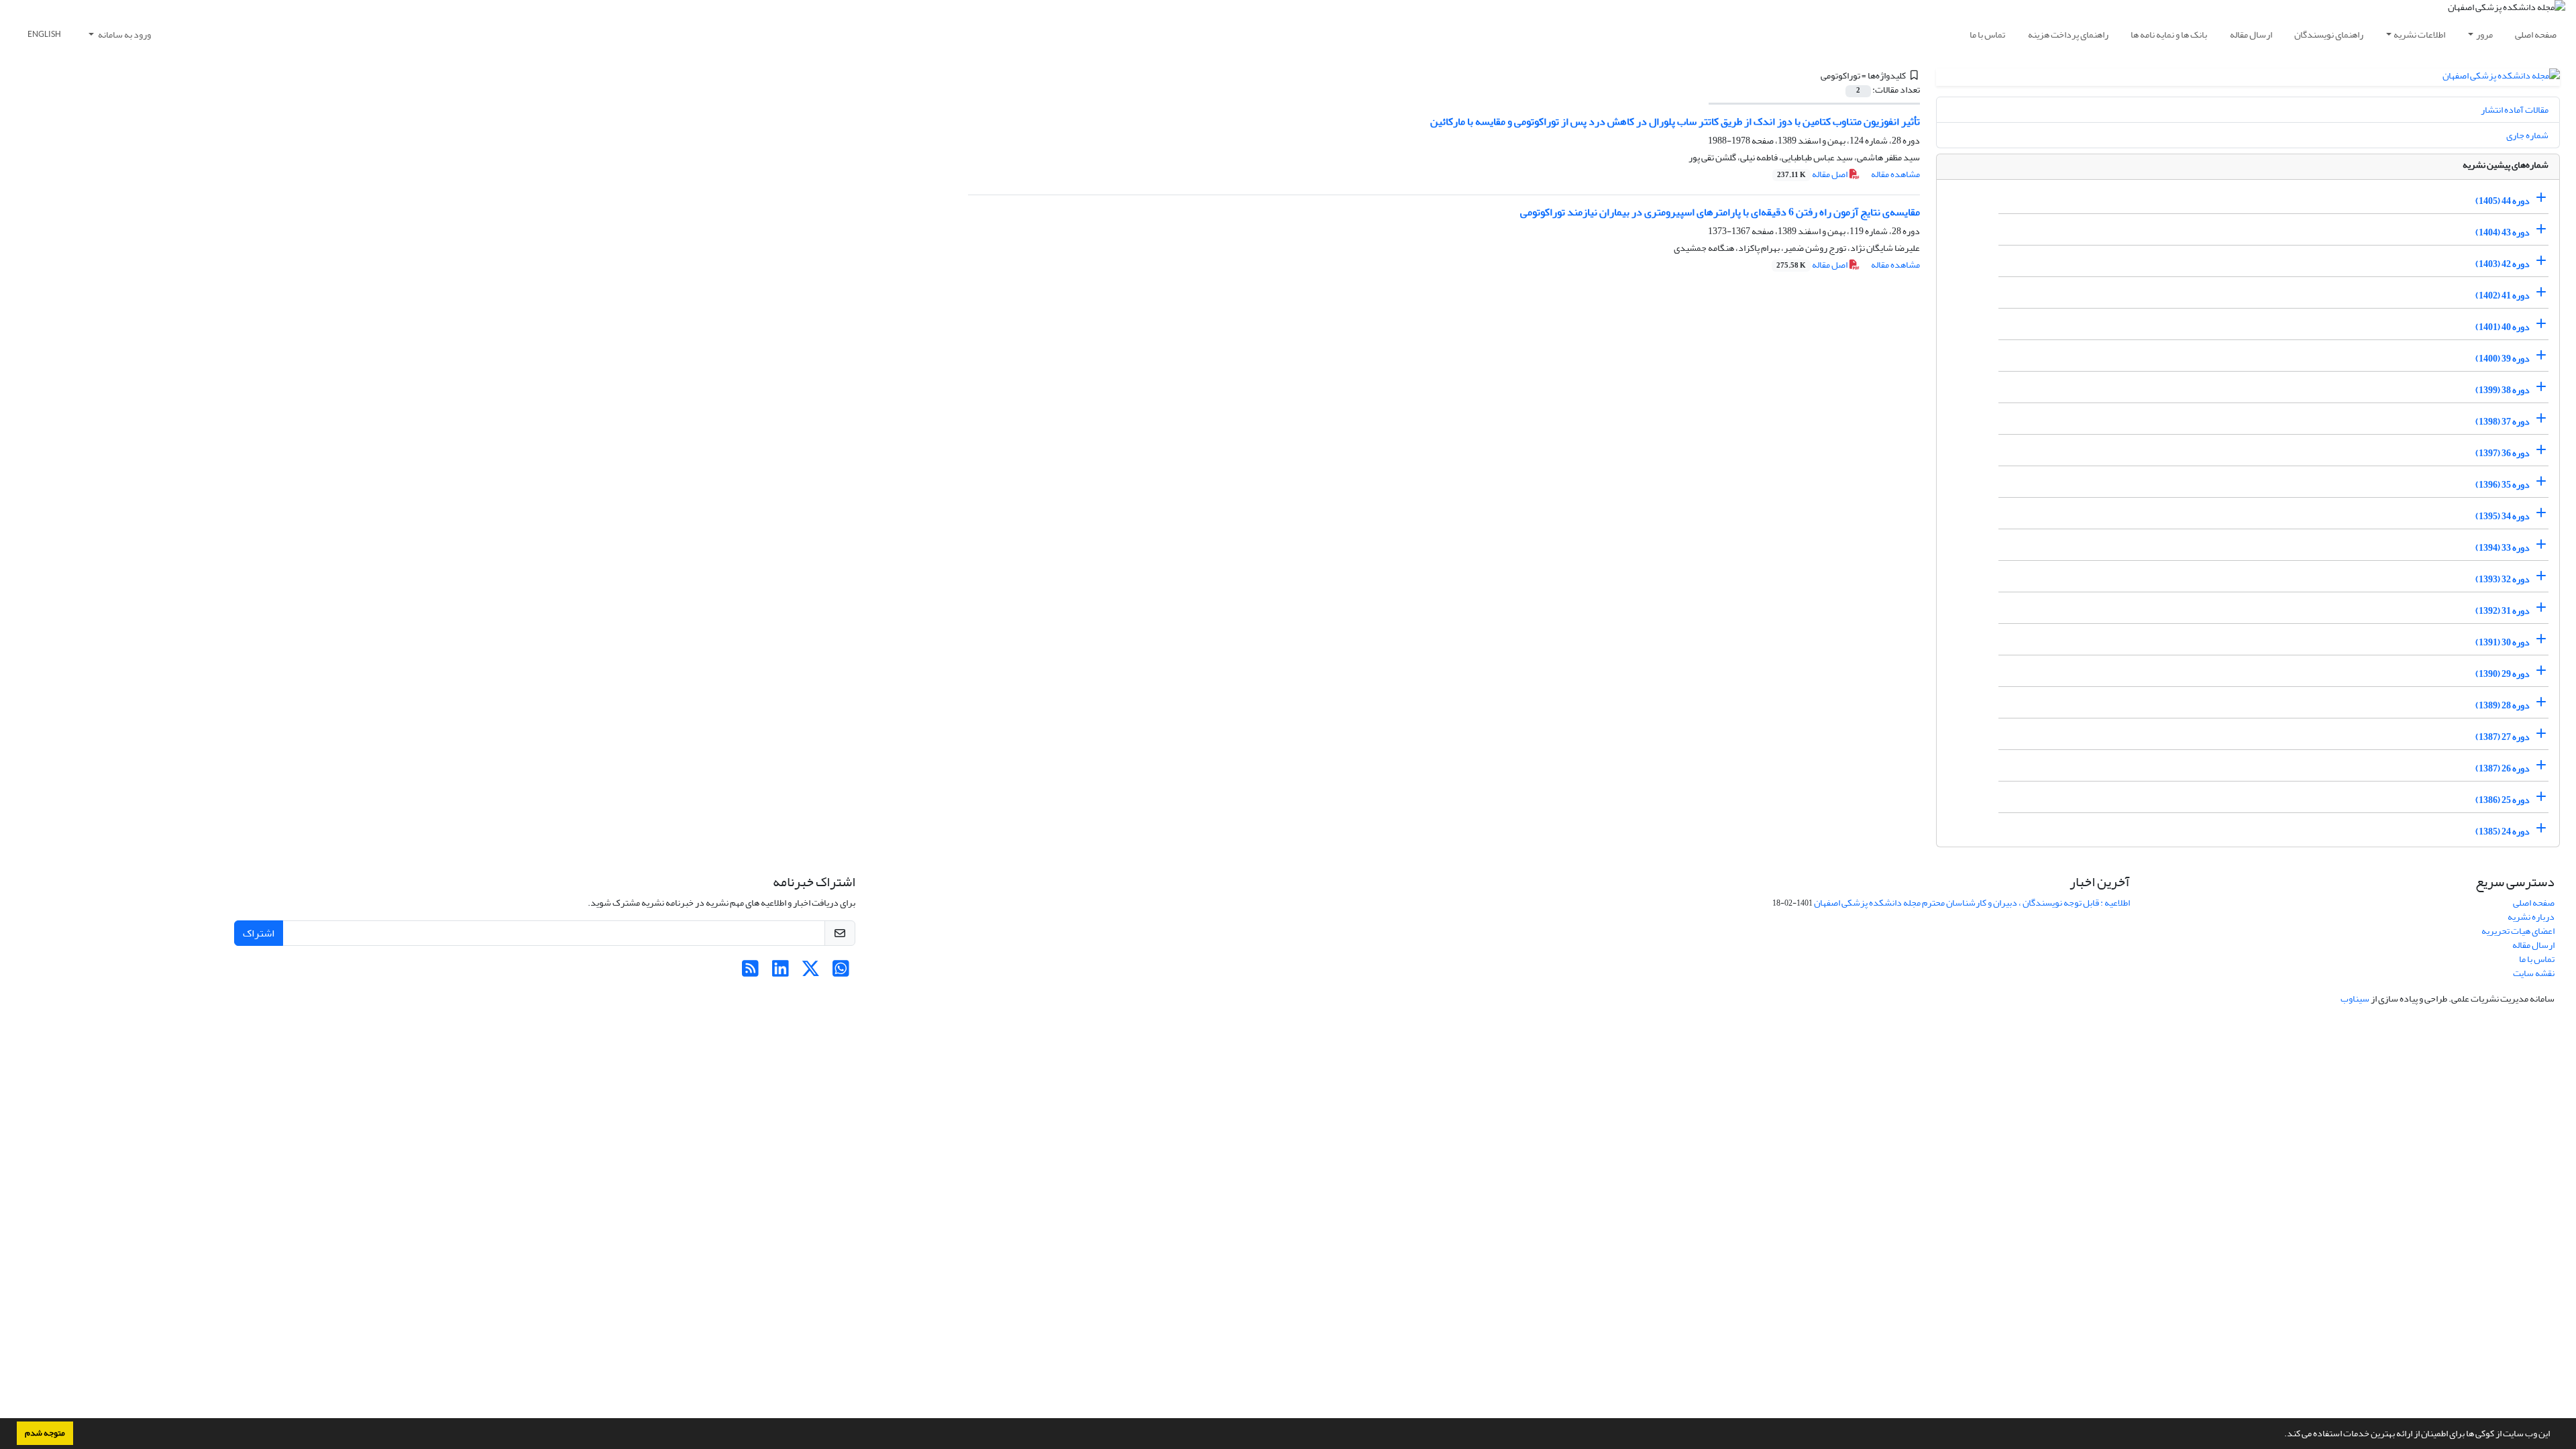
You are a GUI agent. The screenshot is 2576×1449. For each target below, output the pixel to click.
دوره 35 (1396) (2503, 485)
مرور (2484, 35)
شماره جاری (2527, 135)
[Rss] (750, 972)
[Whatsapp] (841, 972)
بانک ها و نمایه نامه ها (2169, 35)
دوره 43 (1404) (2503, 232)
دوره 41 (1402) (2503, 296)
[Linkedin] (781, 972)
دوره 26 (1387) (2503, 768)
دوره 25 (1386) (2503, 800)
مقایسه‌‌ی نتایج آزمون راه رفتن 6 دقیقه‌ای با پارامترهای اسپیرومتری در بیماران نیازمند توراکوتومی (1720, 212)
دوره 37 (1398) (2503, 422)
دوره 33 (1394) (2503, 548)
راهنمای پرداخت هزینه (2068, 35)
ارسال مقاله (2251, 35)
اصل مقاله (1813, 174)
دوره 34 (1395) (2503, 516)
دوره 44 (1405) (2503, 201)
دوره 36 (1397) (2503, 453)
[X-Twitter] (811, 972)
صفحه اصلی (2536, 35)
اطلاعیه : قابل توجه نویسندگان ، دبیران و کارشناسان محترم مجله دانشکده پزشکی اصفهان (1972, 903)
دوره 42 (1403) (2503, 264)
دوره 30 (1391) (2503, 642)
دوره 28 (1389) (2503, 705)
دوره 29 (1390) (2503, 674)
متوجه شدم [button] (45, 1433)
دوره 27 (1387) (2503, 737)
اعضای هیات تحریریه (2518, 931)
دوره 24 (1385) (2503, 831)
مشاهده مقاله (1895, 174)
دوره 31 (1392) (2503, 611)
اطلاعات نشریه (2419, 35)
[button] (2281, 1435)
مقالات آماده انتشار (2515, 110)
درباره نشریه (2531, 917)
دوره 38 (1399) (2503, 390)
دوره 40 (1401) (2503, 327)
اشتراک (259, 933)
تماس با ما (1987, 35)
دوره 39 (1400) (2503, 359)
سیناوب (2355, 999)
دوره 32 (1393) (2503, 579)
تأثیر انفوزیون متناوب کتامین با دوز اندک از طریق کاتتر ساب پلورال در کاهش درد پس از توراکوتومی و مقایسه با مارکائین (1675, 121)
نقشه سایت (2534, 973)
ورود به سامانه (124, 35)
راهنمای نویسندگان (2329, 35)
